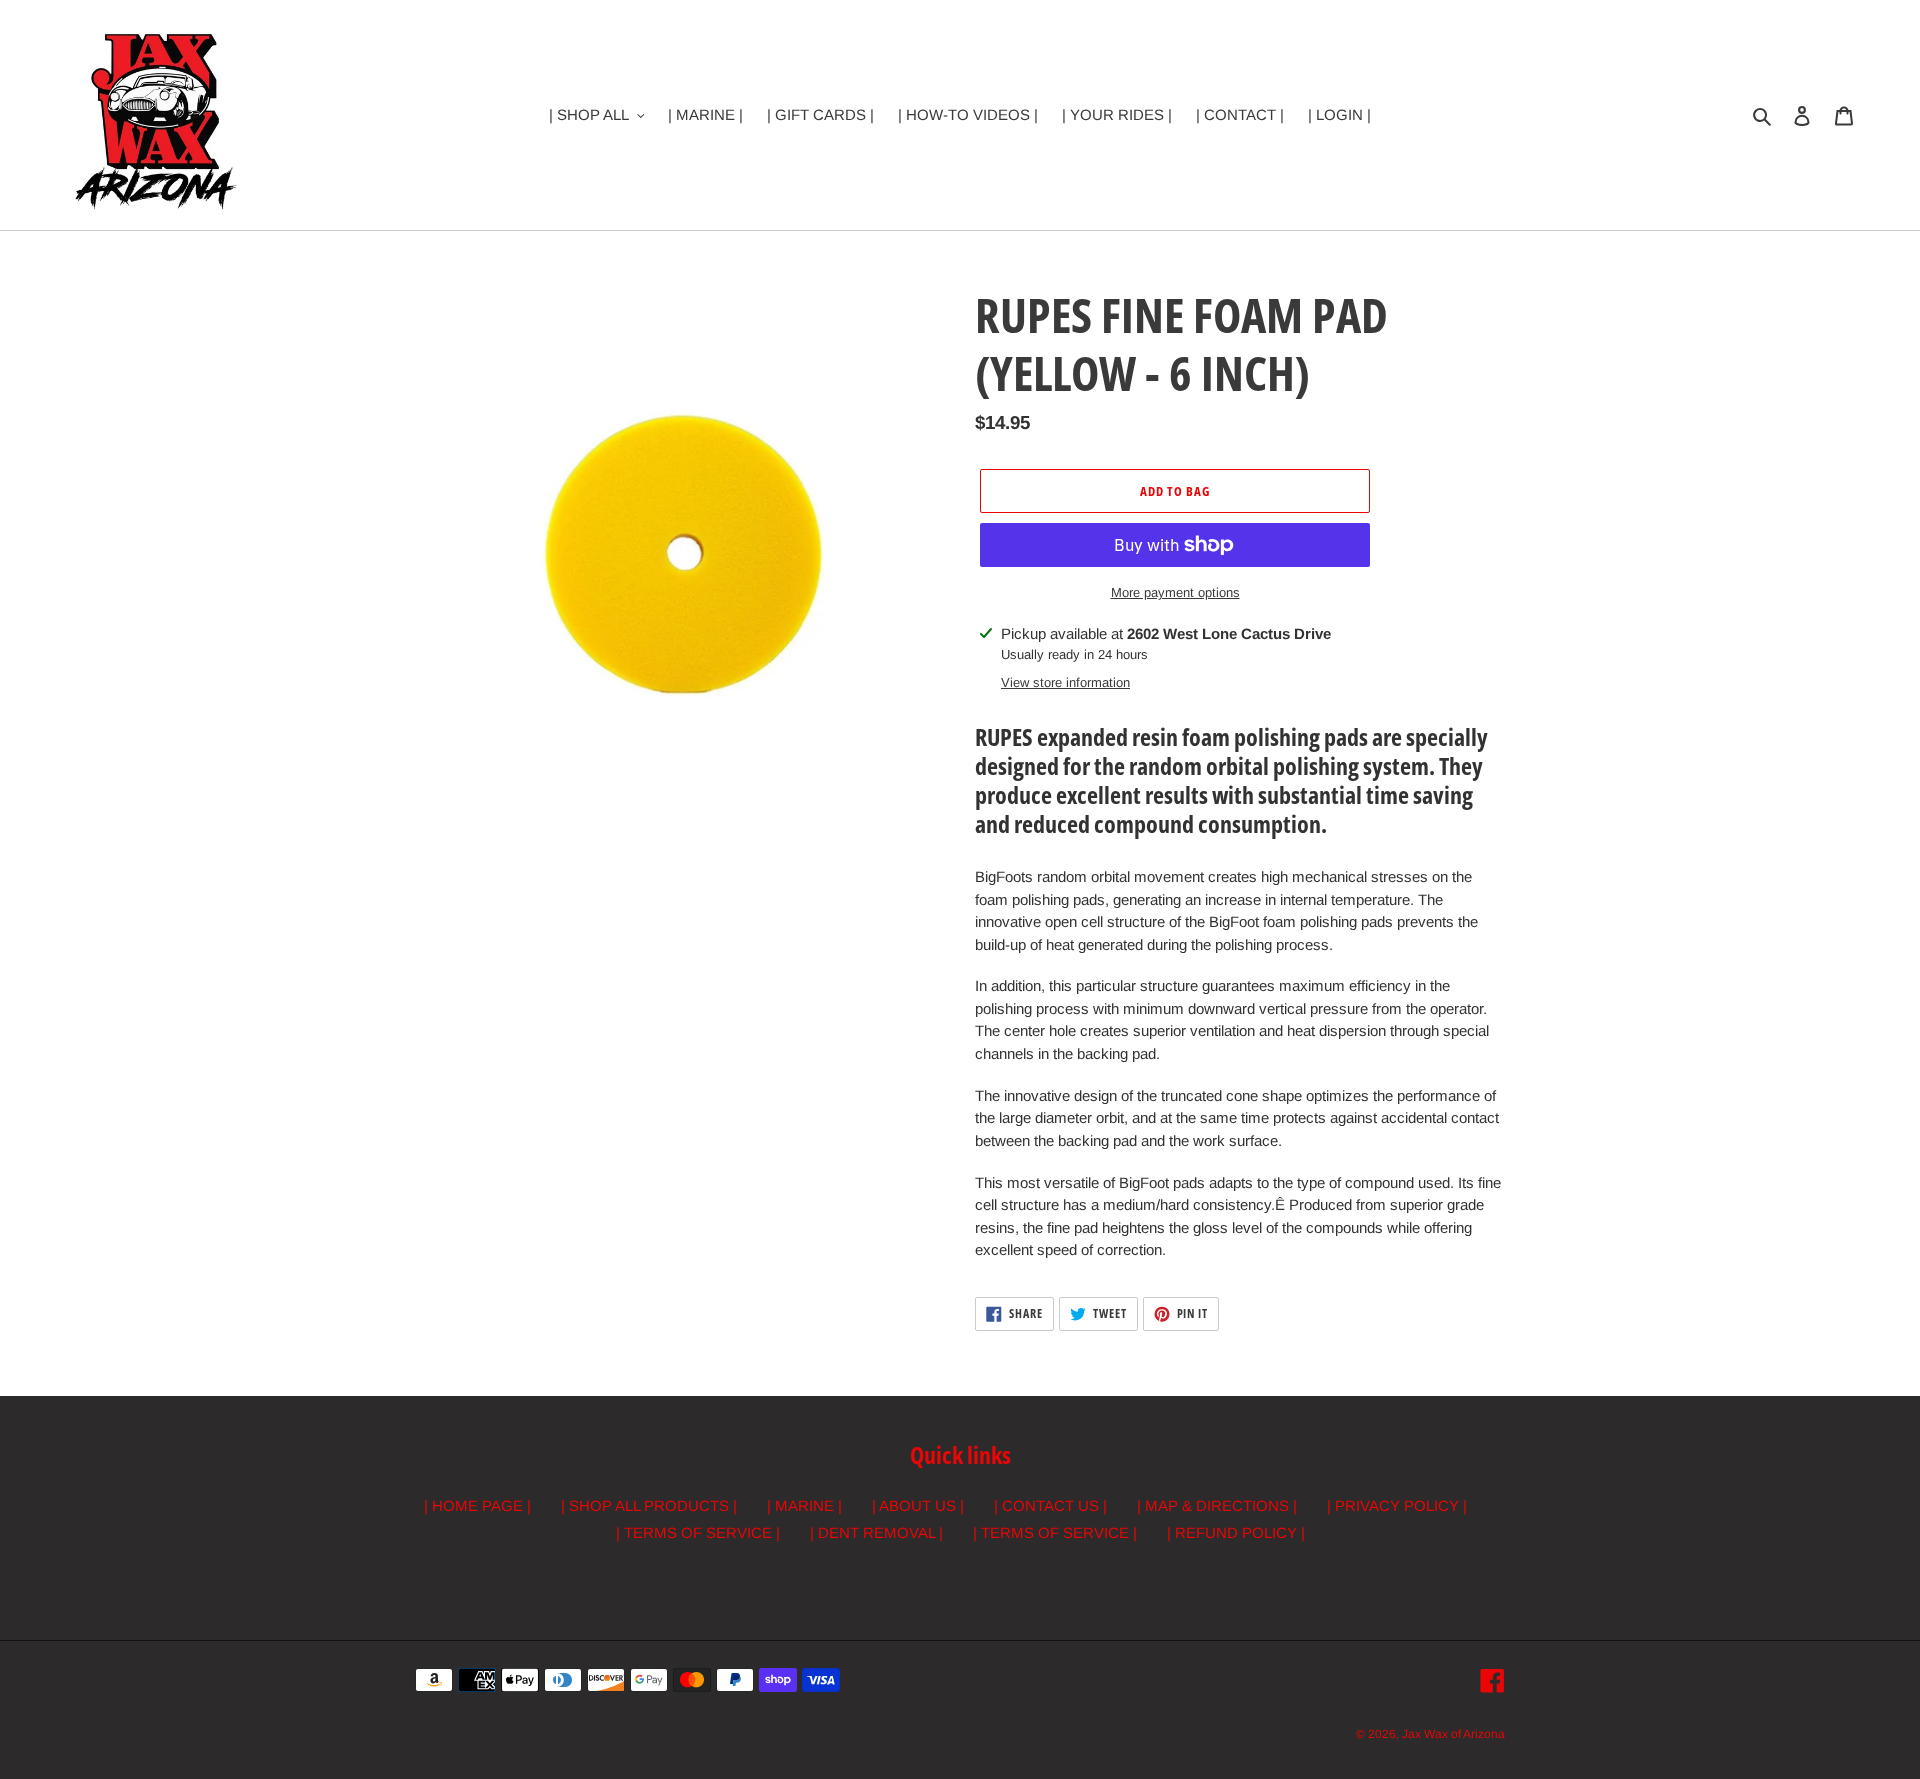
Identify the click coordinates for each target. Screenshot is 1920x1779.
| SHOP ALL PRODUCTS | (649, 1505)
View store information (1065, 682)
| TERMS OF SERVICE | (698, 1532)
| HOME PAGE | (477, 1505)
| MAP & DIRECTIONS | (1217, 1505)
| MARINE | (804, 1505)
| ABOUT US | (918, 1505)
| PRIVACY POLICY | (1397, 1505)
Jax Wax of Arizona (1453, 1734)
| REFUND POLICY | (1236, 1532)
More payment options (1175, 592)
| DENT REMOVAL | (876, 1532)
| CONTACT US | (1050, 1505)
